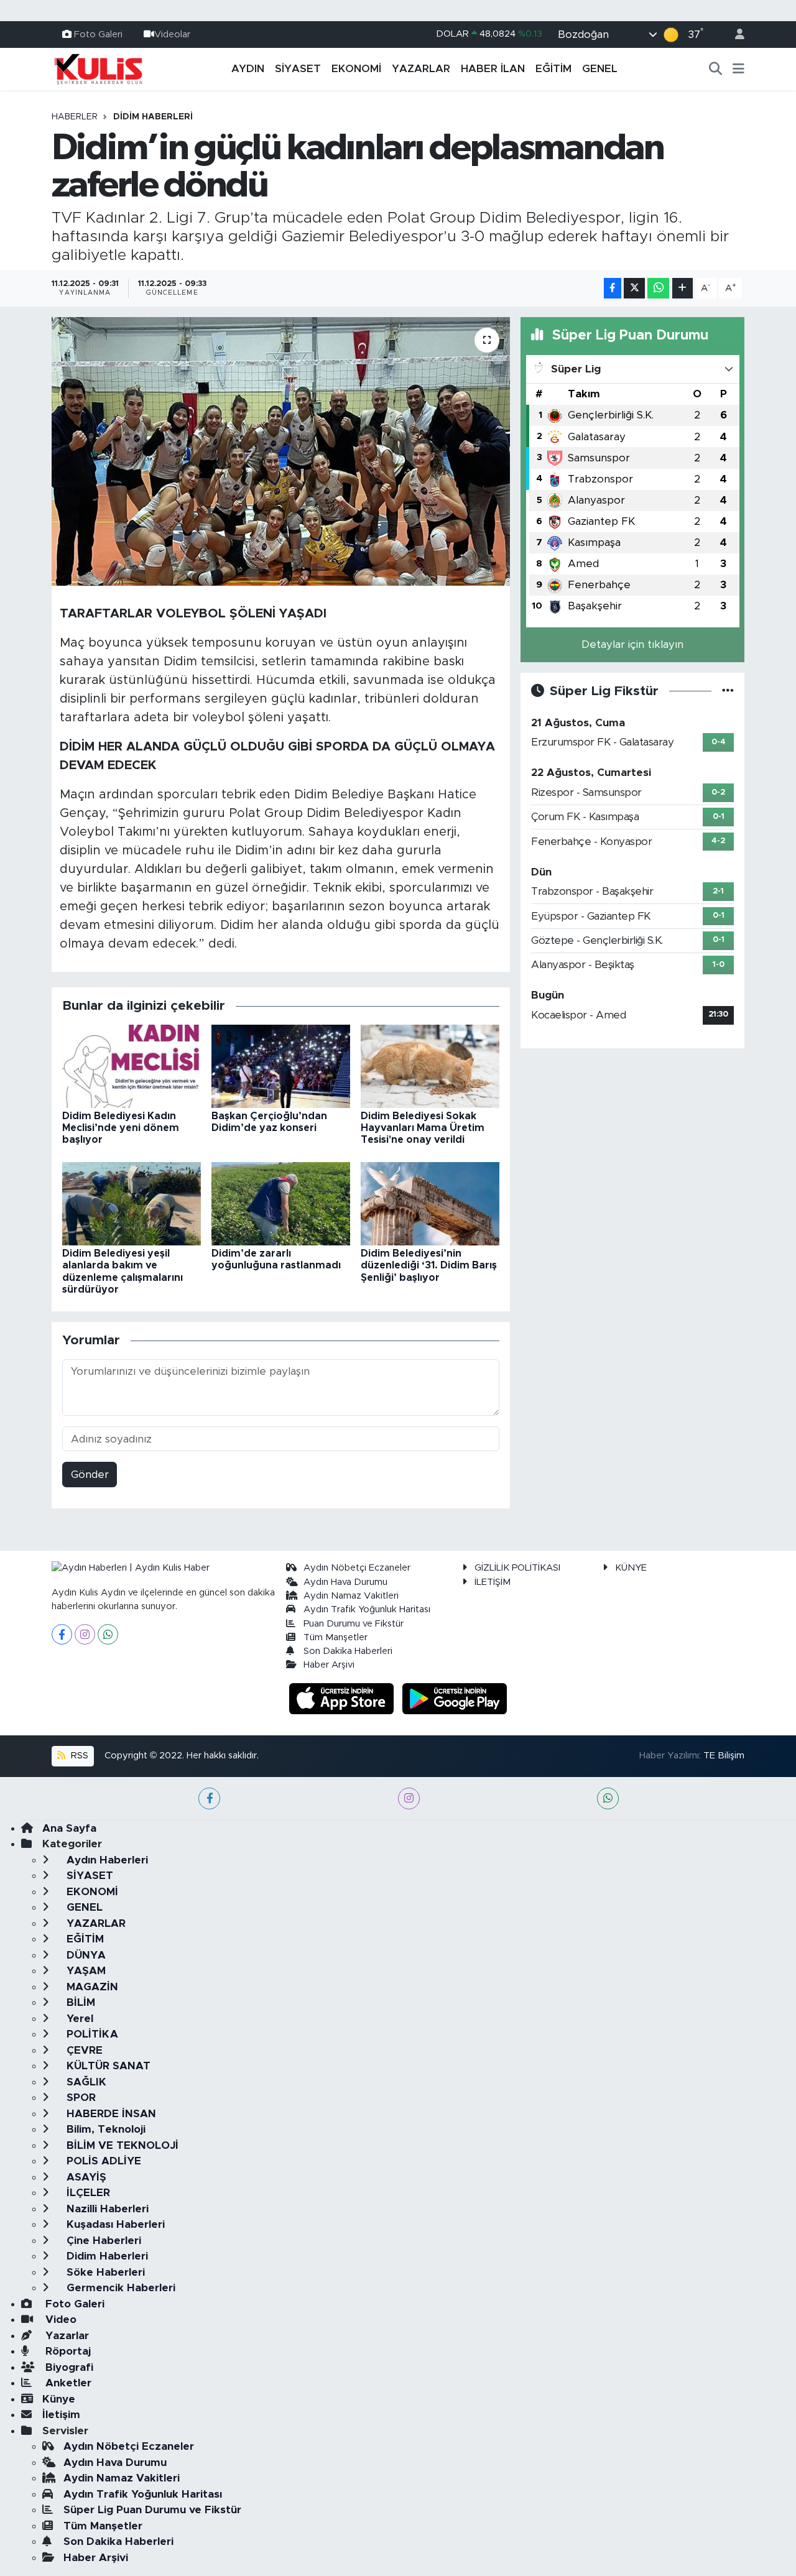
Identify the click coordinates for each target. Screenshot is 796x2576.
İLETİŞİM (493, 1582)
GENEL (600, 69)
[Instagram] (85, 1634)
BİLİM (79, 2002)
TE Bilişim (724, 1756)
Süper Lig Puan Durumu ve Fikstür (152, 2510)
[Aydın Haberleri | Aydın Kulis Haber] (98, 68)
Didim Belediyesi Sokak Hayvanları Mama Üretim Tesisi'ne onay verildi (423, 1128)
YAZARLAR (421, 69)
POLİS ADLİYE (102, 2161)
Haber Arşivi (329, 1665)
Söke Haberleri (104, 2272)
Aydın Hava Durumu (345, 1582)
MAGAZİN (91, 1987)
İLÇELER (87, 2193)
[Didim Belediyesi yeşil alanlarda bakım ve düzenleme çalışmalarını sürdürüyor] (132, 1203)
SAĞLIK (85, 2082)
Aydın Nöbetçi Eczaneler (357, 1568)
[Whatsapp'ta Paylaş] (658, 288)
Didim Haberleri (153, 117)
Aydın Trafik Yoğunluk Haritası (367, 1609)
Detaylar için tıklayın (632, 644)
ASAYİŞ (85, 2177)
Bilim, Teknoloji (104, 2129)
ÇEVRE (83, 2050)
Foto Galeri (98, 34)
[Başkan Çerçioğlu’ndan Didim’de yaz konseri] (281, 1065)
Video (59, 2320)
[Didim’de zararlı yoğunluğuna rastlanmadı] (281, 1203)
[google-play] (455, 1698)
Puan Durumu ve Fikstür (354, 1624)
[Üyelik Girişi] (734, 35)
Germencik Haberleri (119, 2288)
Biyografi (68, 2367)
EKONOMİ (356, 69)
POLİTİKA (91, 2034)
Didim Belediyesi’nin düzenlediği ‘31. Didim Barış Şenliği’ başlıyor (429, 1265)
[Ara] (716, 69)
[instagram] (409, 1798)
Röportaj (67, 2351)
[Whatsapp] (108, 1634)
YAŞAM (85, 1971)
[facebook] (209, 1798)
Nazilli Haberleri (106, 2209)
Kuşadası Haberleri (114, 2224)
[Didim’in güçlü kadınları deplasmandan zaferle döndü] (281, 451)
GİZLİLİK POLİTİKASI (517, 1568)
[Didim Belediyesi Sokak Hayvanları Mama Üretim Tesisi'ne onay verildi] (430, 1065)
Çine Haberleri (102, 2241)
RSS (78, 1756)
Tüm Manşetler (336, 1637)
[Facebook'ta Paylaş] (613, 288)
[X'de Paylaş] (634, 288)
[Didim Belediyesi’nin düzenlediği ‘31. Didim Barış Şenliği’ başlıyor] (430, 1203)
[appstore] (343, 1698)
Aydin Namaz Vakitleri (351, 1596)
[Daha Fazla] (683, 288)
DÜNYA (85, 1955)
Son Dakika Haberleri (348, 1651)
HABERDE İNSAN (110, 2114)
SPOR (80, 2098)
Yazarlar (66, 2336)
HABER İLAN (493, 69)
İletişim (61, 2415)
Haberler (75, 117)
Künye (59, 2399)
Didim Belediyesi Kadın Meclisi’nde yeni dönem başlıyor (121, 1128)
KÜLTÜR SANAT (107, 2066)
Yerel (78, 2019)
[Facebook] (62, 1634)
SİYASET (298, 69)
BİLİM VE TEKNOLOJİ (121, 2145)
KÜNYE (631, 1568)
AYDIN (248, 69)
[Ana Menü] (738, 69)
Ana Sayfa (69, 1828)
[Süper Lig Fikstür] (728, 691)
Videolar (172, 34)
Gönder (90, 1475)
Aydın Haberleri (106, 1860)
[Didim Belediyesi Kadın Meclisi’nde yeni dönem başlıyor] (132, 1065)
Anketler (67, 2383)
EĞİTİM (553, 69)
